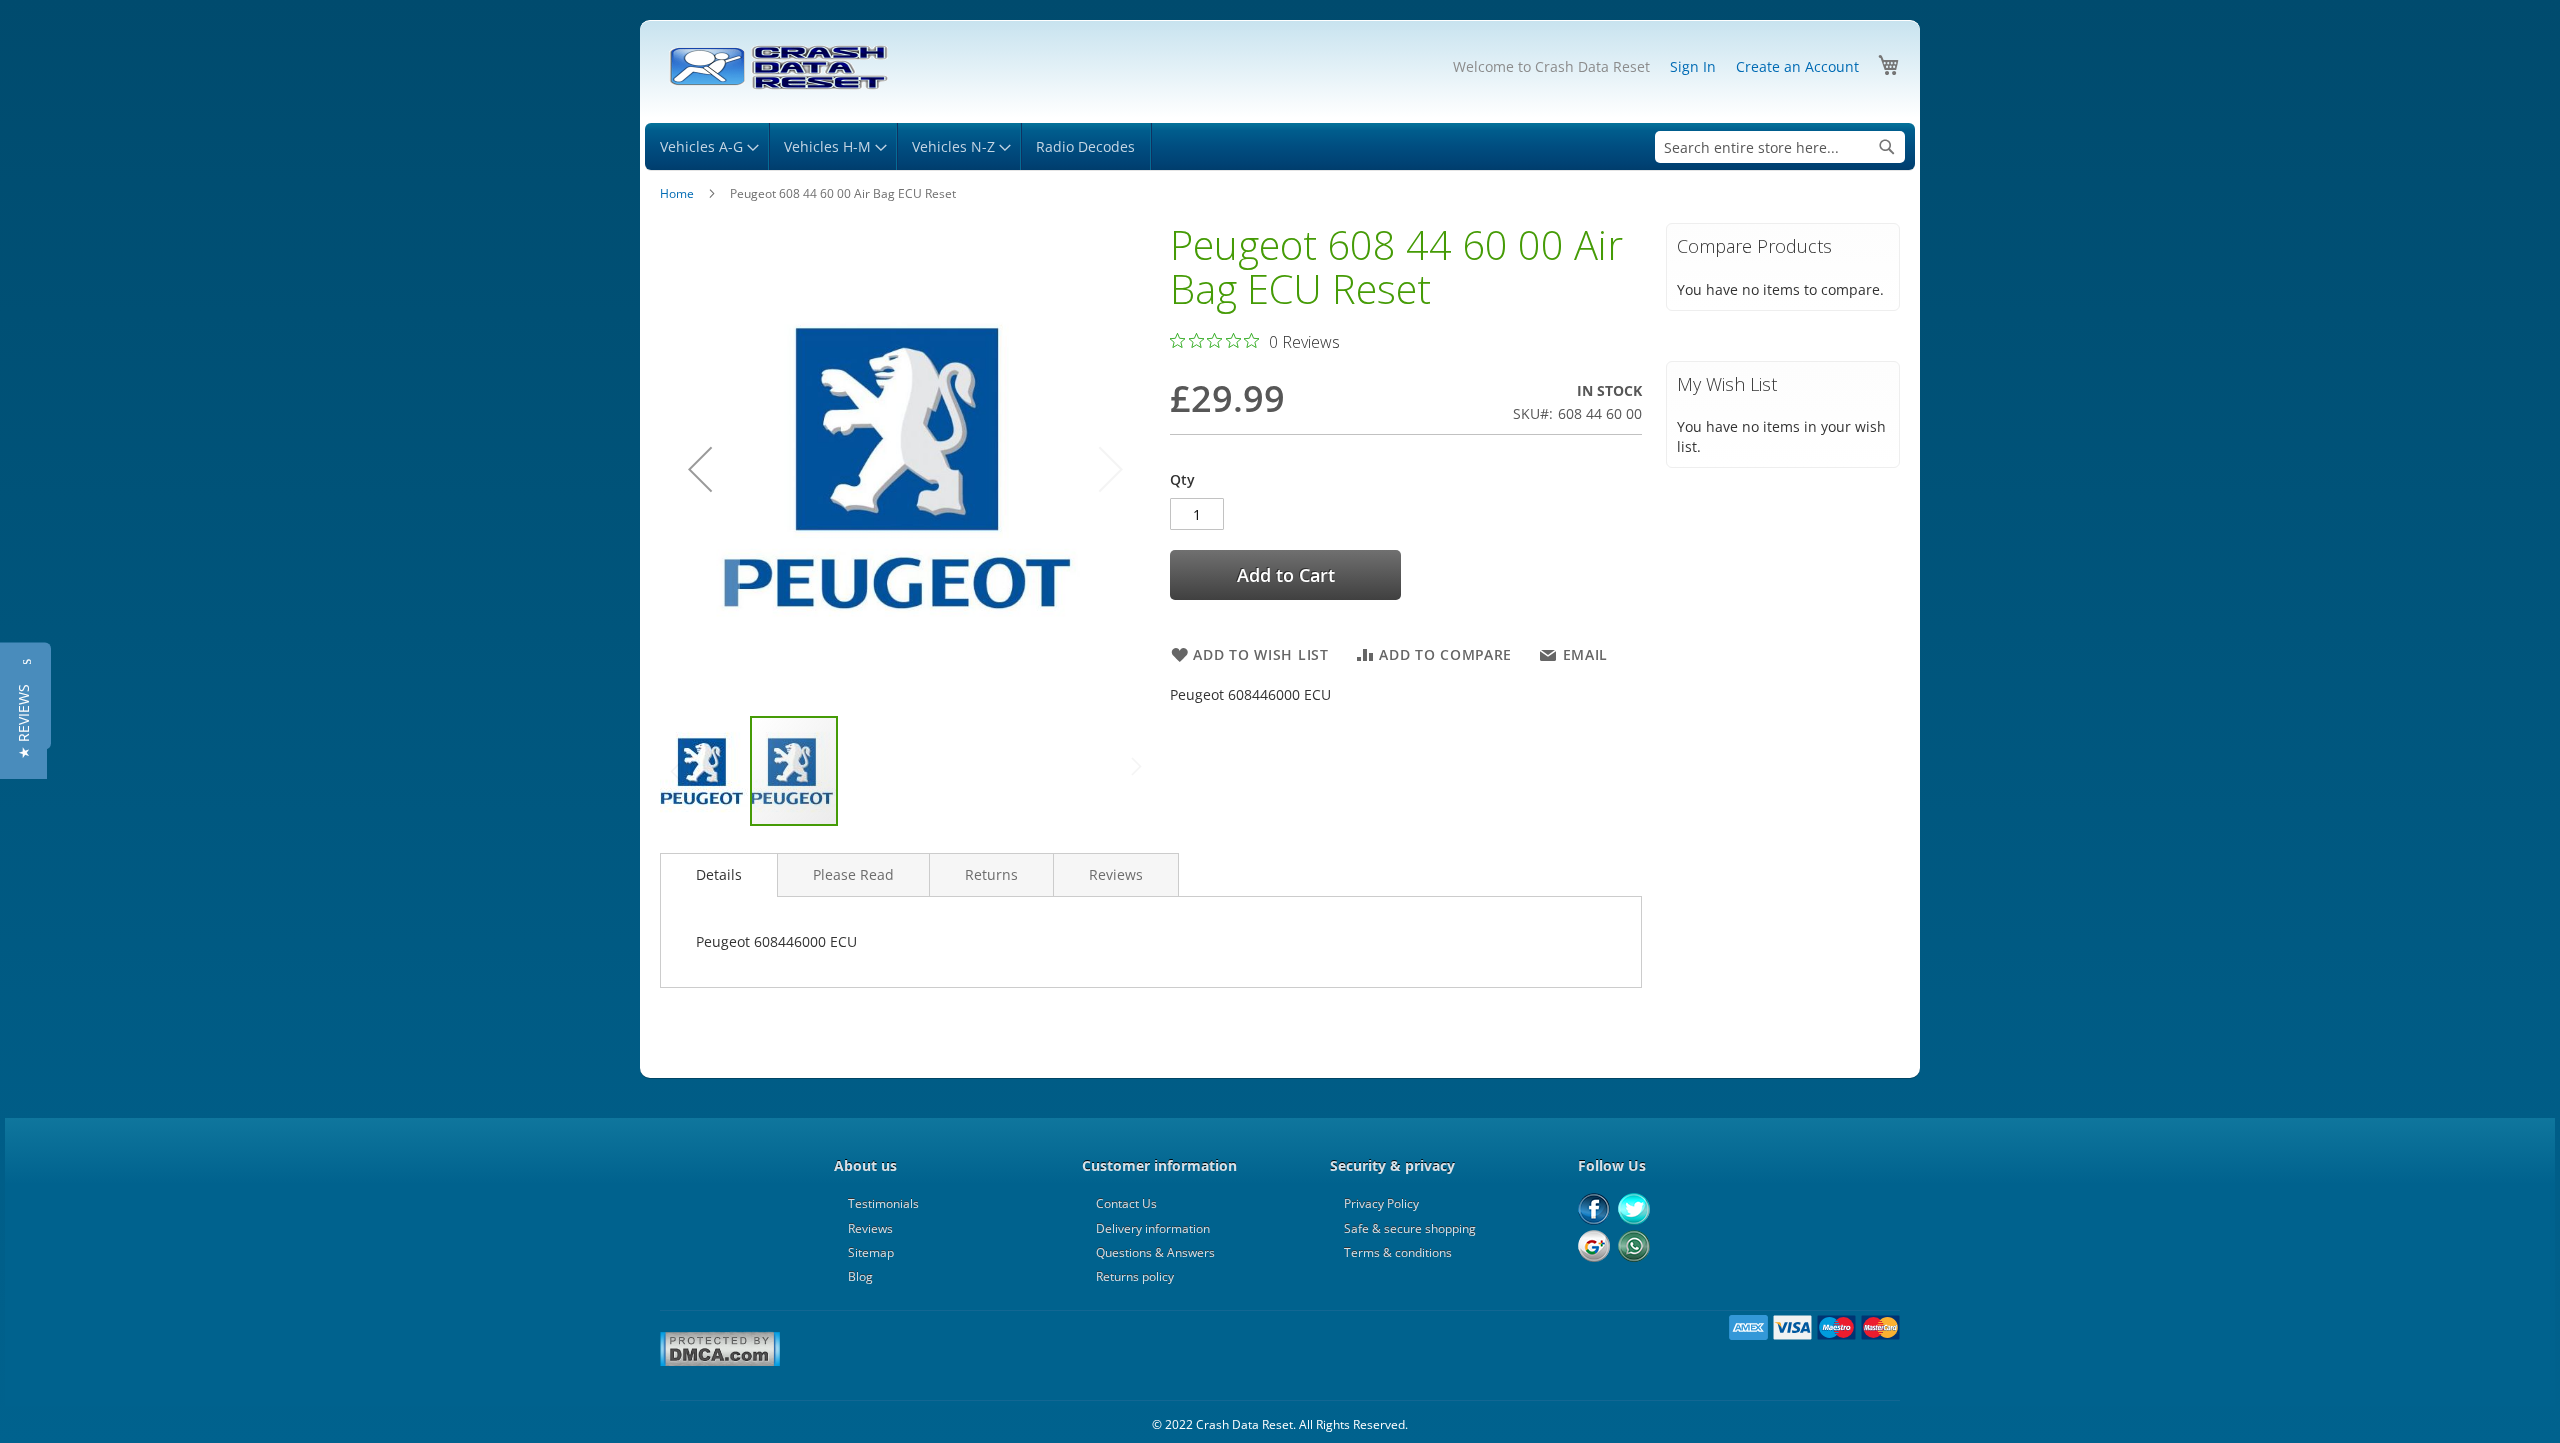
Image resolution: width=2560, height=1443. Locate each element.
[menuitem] (706, 146)
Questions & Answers (1155, 1252)
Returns (991, 874)
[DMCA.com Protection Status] (720, 1363)
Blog (860, 1276)
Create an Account (1797, 66)
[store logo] (777, 68)
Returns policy (1135, 1276)
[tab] (719, 875)
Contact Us (1126, 1203)
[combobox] (1780, 147)
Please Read (853, 874)
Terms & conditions (1398, 1252)
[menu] (1280, 146)
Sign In (1693, 66)
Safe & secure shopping (1410, 1228)
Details (719, 874)
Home (677, 193)
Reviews (1116, 874)
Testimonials (883, 1203)
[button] (700, 468)
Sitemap (871, 1252)
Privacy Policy (1381, 1203)
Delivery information (1153, 1228)
